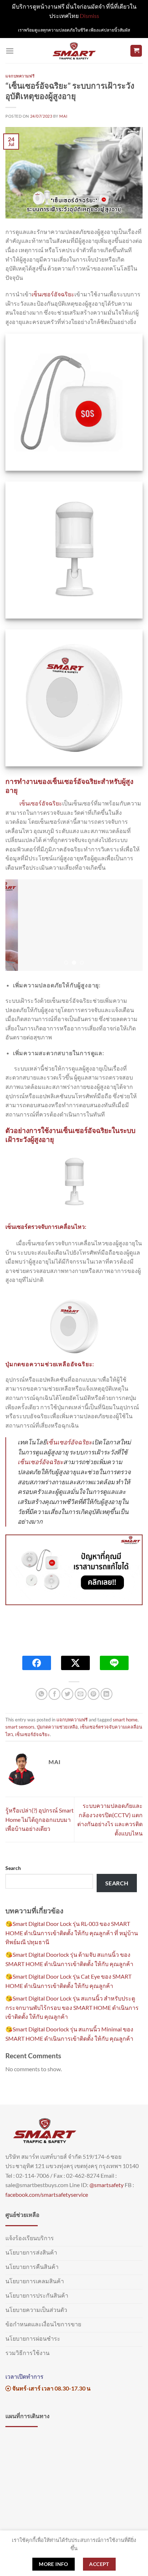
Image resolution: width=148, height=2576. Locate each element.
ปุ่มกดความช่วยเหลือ (57, 1727)
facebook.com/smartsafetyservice (47, 2194)
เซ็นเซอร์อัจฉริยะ (53, 294)
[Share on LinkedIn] (107, 1694)
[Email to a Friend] (81, 1694)
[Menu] (10, 51)
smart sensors (20, 1727)
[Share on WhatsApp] (41, 1694)
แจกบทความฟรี (20, 76)
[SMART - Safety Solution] (74, 51)
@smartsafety (107, 2185)
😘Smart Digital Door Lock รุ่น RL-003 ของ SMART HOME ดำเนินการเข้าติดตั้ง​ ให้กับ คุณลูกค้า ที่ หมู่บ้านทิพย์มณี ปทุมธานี (72, 1933)
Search (13, 1868)
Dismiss (89, 16)
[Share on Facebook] (54, 1694)
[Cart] (136, 51)
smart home (125, 1720)
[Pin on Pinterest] (94, 1694)
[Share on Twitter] (67, 1694)
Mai (63, 116)
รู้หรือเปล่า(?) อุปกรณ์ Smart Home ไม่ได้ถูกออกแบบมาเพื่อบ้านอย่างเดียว (40, 1819)
